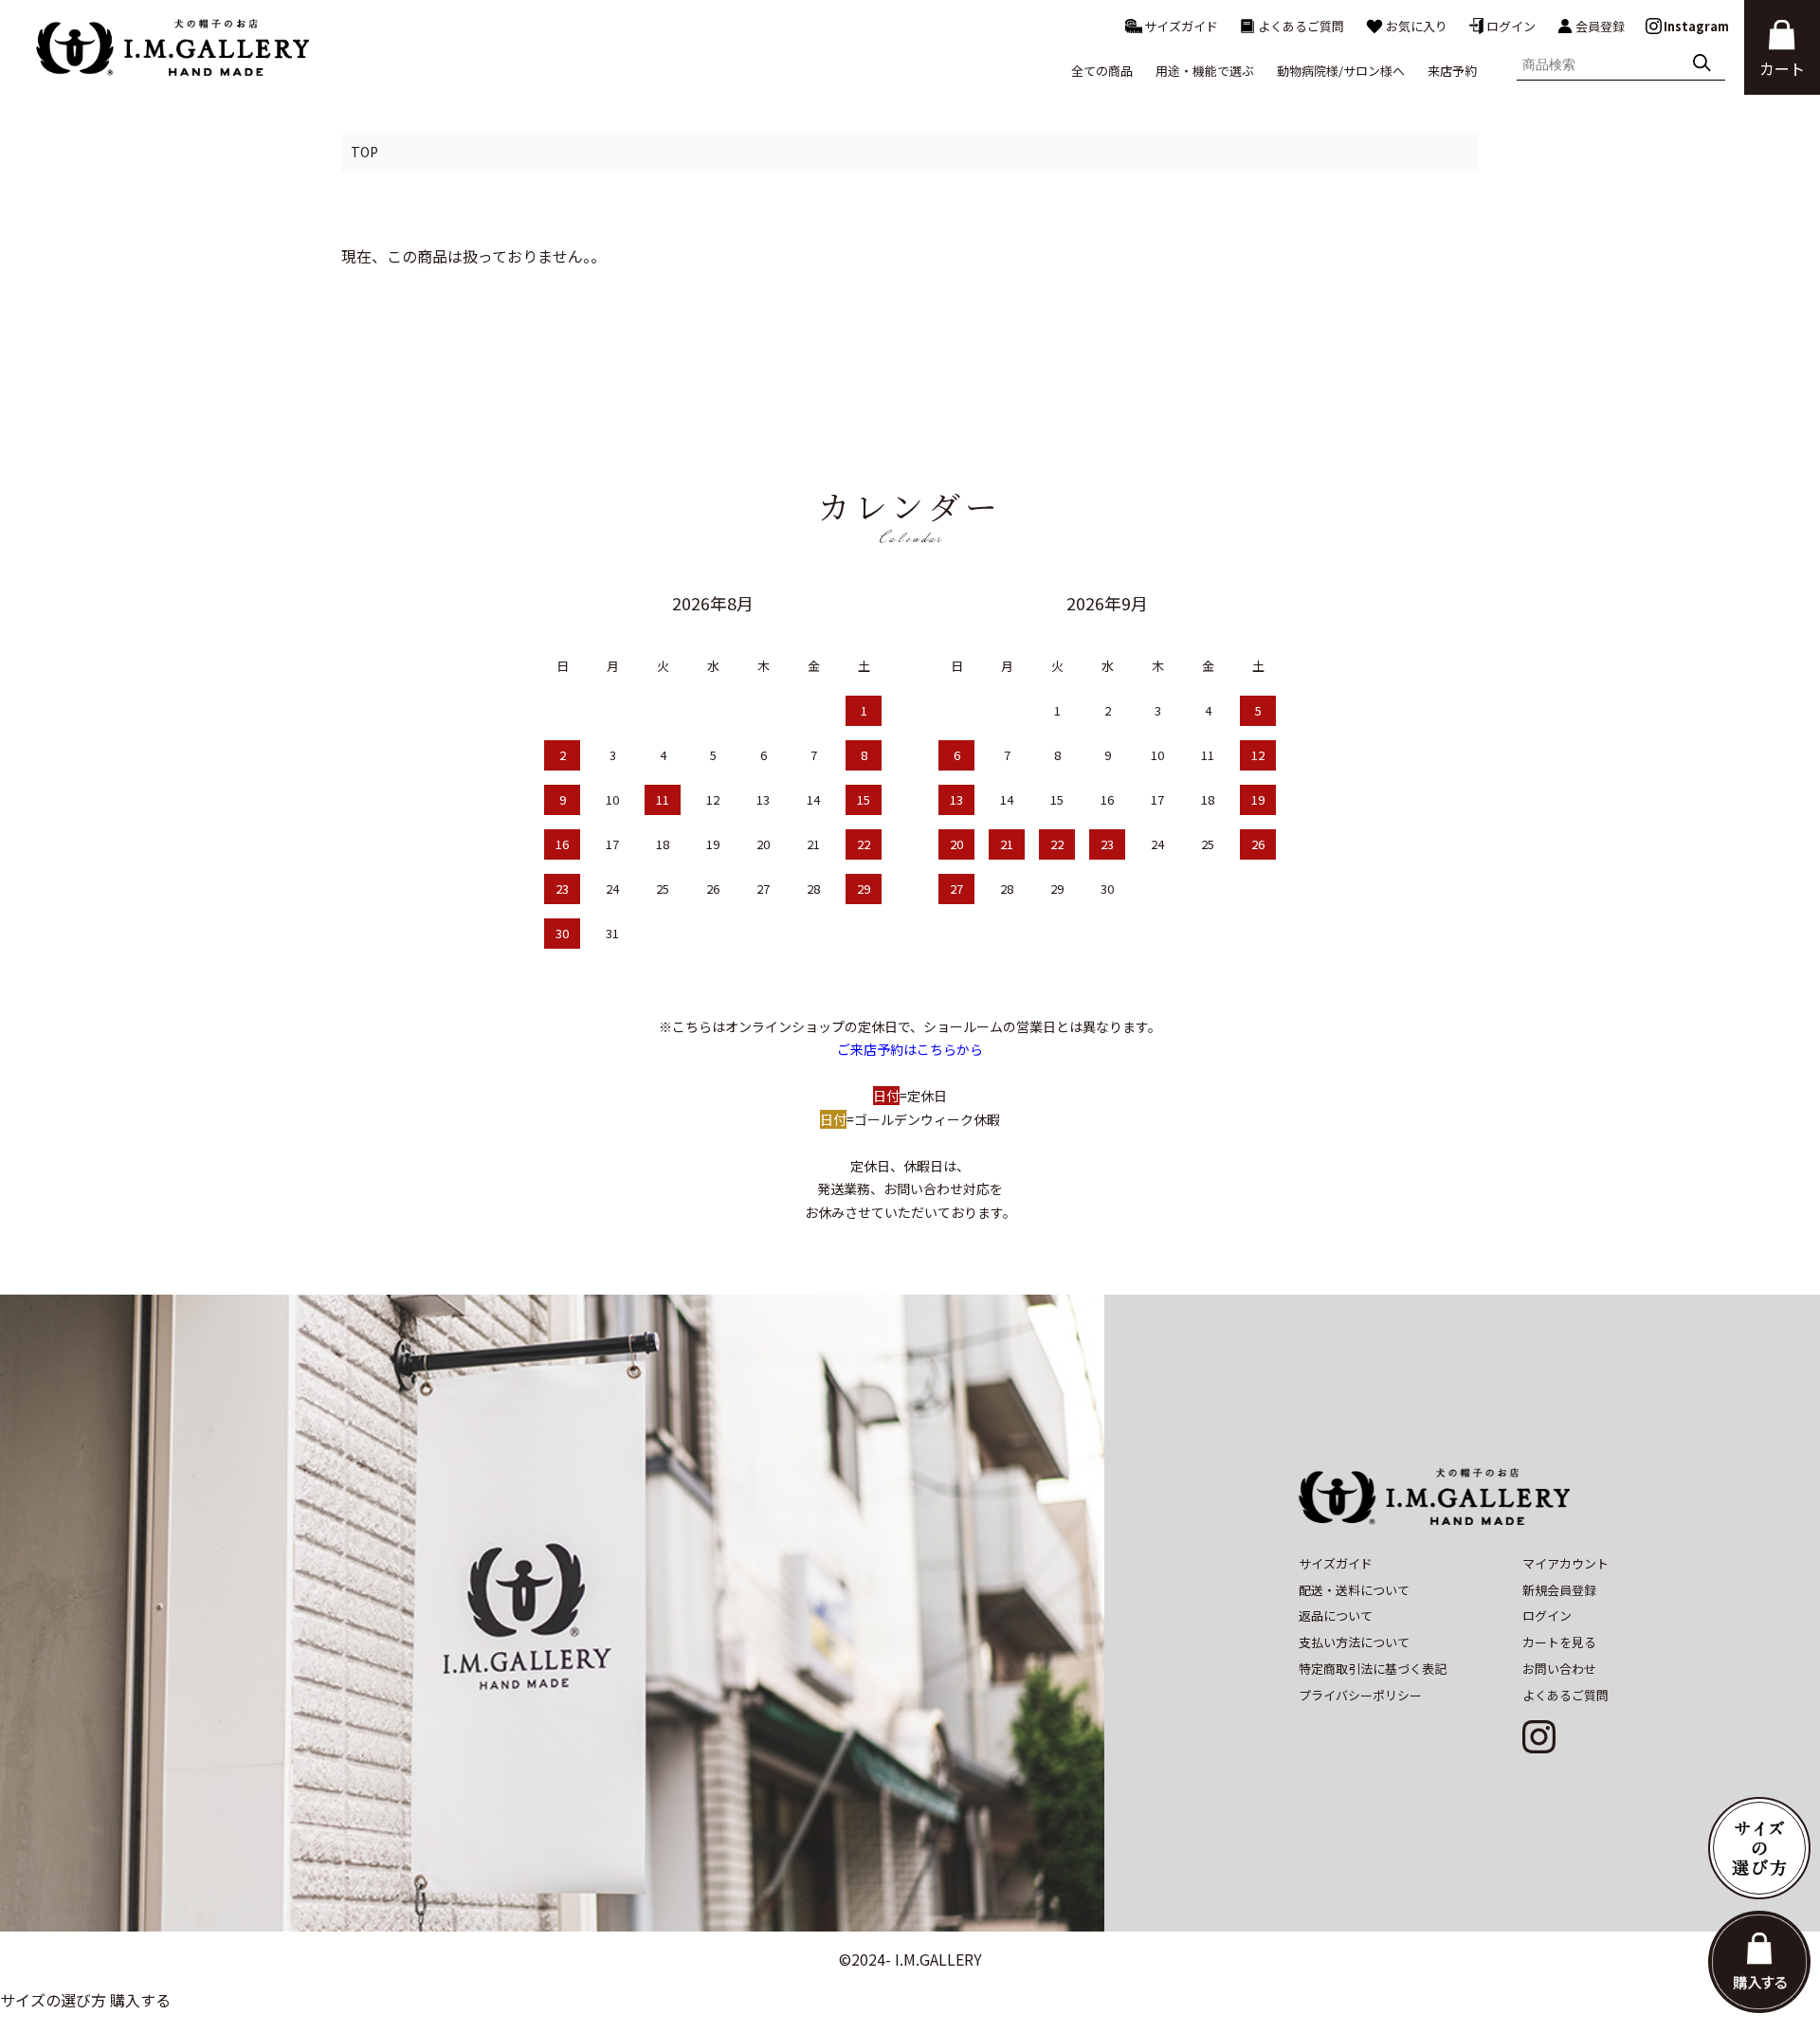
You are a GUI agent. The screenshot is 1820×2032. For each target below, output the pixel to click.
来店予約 (1452, 71)
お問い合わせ (1559, 1669)
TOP (364, 152)
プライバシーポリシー (1360, 1695)
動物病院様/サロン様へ (1341, 71)
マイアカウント (1565, 1563)
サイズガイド (1181, 26)
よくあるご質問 (1301, 26)
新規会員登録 (1559, 1590)
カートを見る (1559, 1642)
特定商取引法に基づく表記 (1373, 1669)
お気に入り (1417, 26)
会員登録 (1600, 26)
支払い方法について (1354, 1642)
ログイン (1511, 26)
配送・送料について (1354, 1590)
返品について (1336, 1615)
